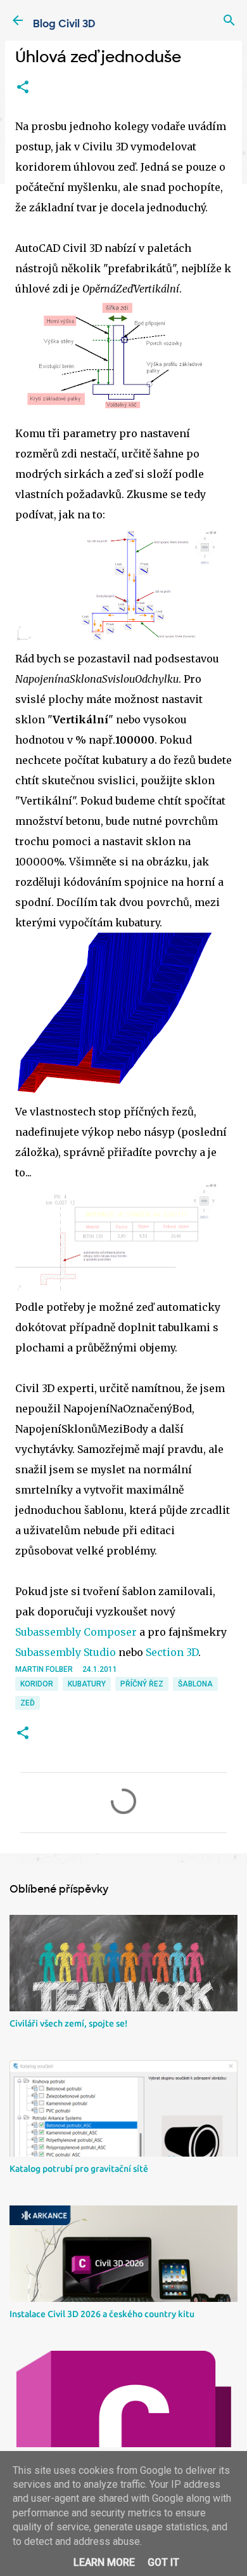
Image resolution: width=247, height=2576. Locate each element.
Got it (163, 2562)
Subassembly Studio (66, 1652)
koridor (37, 1684)
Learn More (104, 2562)
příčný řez (142, 1684)
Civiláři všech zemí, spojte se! (68, 2023)
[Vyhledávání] (229, 20)
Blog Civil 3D (64, 24)
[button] (23, 88)
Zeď (28, 1703)
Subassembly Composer (76, 1632)
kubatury (87, 1684)
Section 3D (172, 1652)
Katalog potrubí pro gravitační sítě (79, 2169)
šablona (195, 1684)
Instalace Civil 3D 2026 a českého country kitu (102, 2314)
